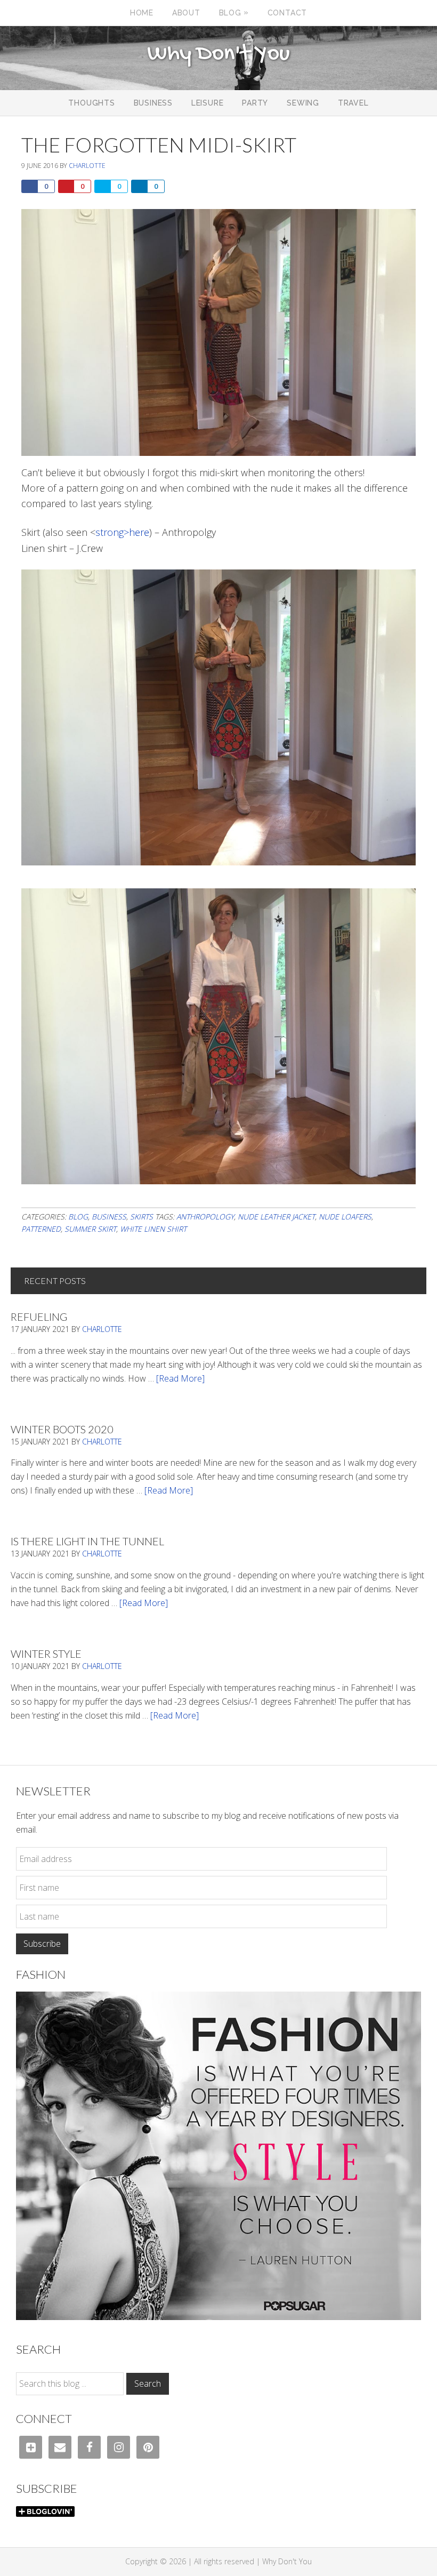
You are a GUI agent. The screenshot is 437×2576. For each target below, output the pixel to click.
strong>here (122, 532)
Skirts (141, 1217)
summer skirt (90, 1229)
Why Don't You (218, 54)
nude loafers (345, 1217)
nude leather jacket (276, 1217)
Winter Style (46, 1654)
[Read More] (180, 1378)
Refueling (39, 1317)
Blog (78, 1217)
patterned (41, 1229)
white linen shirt (153, 1229)
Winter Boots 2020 (62, 1429)
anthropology (205, 1217)
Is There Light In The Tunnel (87, 1541)
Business (109, 1217)
